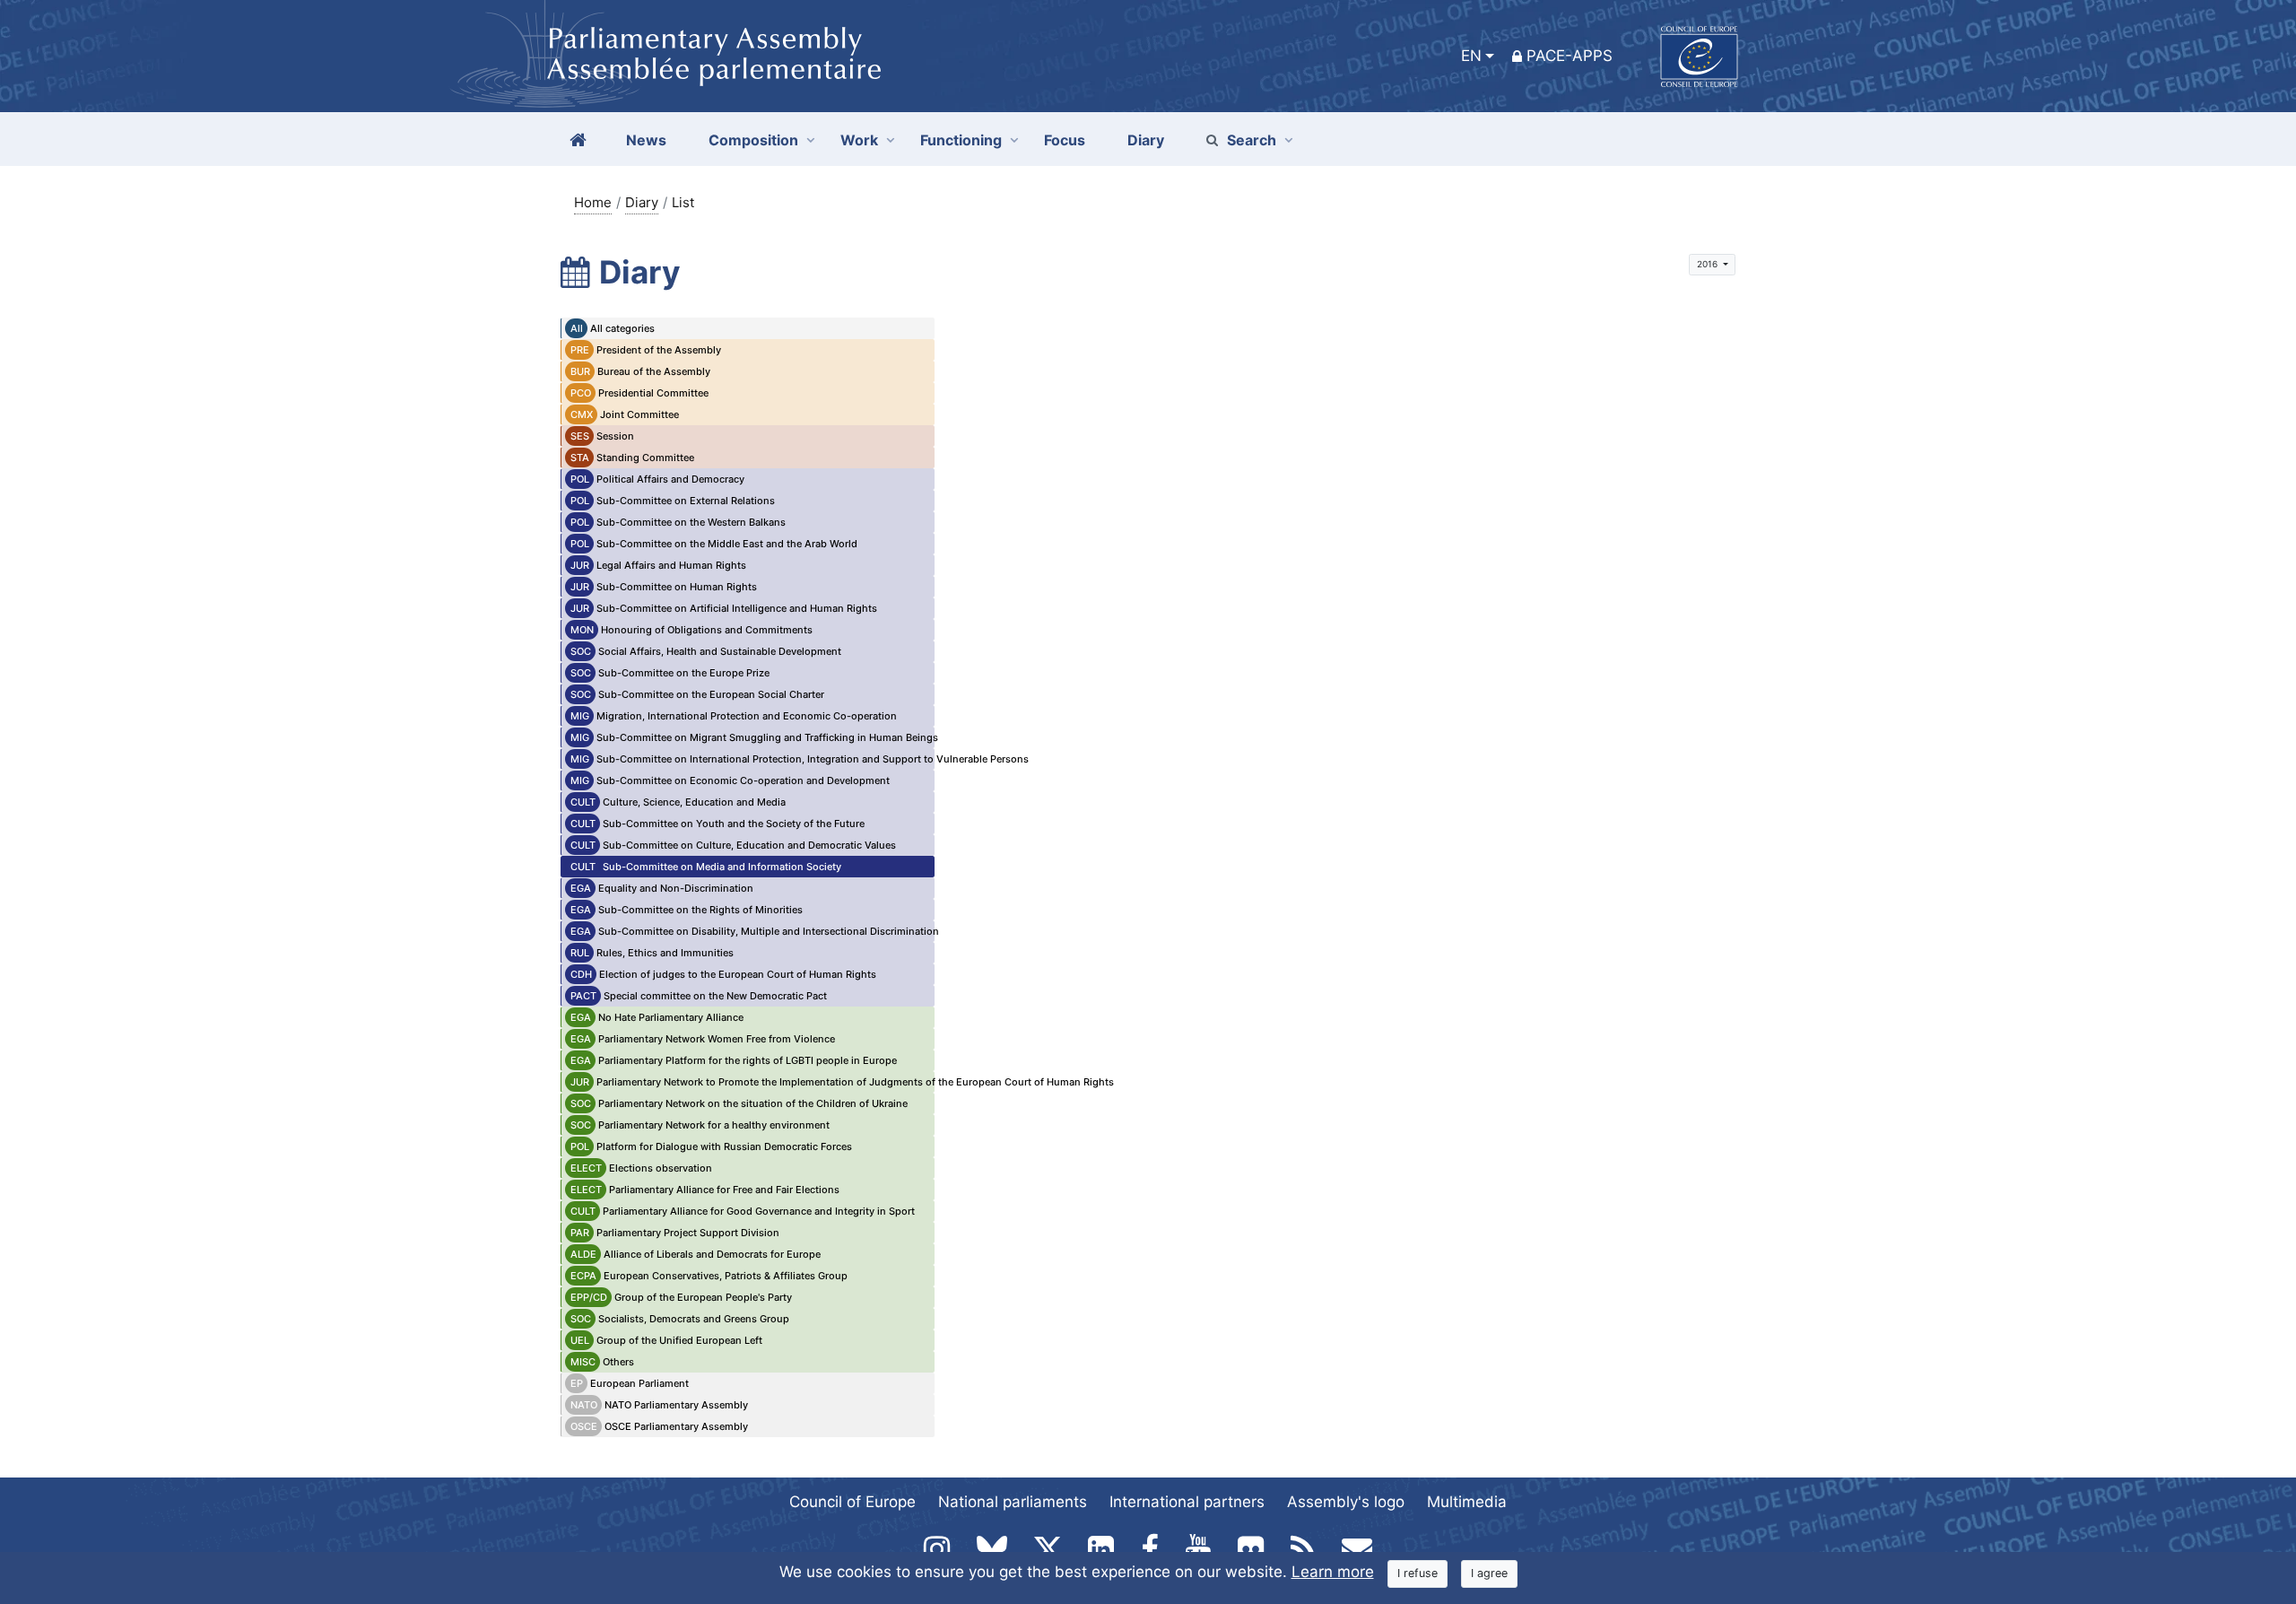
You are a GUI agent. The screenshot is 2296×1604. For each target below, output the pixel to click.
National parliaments (1013, 1502)
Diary (642, 202)
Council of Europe (852, 1502)
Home (593, 202)
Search (1252, 140)
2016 (1709, 264)
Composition (753, 140)
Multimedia (1467, 1502)
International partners (1187, 1502)
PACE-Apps (1570, 56)
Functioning (961, 140)
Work (859, 140)
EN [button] (1471, 56)
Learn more (1333, 1572)
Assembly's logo (1346, 1502)
